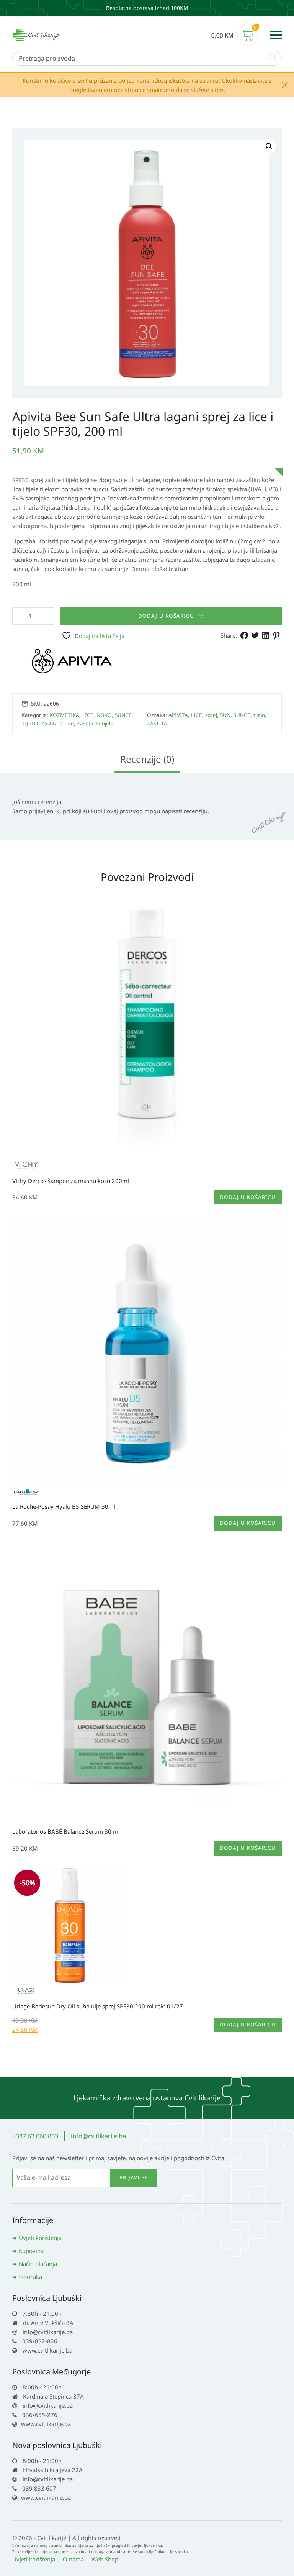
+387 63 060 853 (35, 2136)
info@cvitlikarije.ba (98, 2136)
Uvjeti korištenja (40, 2238)
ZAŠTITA (157, 724)
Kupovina (31, 2251)
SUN (225, 715)
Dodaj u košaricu (166, 616)
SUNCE (123, 715)
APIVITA (178, 715)
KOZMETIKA (65, 715)
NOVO (104, 715)
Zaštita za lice (58, 724)
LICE (88, 715)
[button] (269, 146)
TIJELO (30, 724)
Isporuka (30, 2277)
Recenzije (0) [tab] (147, 759)
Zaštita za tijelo (95, 724)
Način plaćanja (38, 2264)
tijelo (259, 715)
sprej (211, 715)
